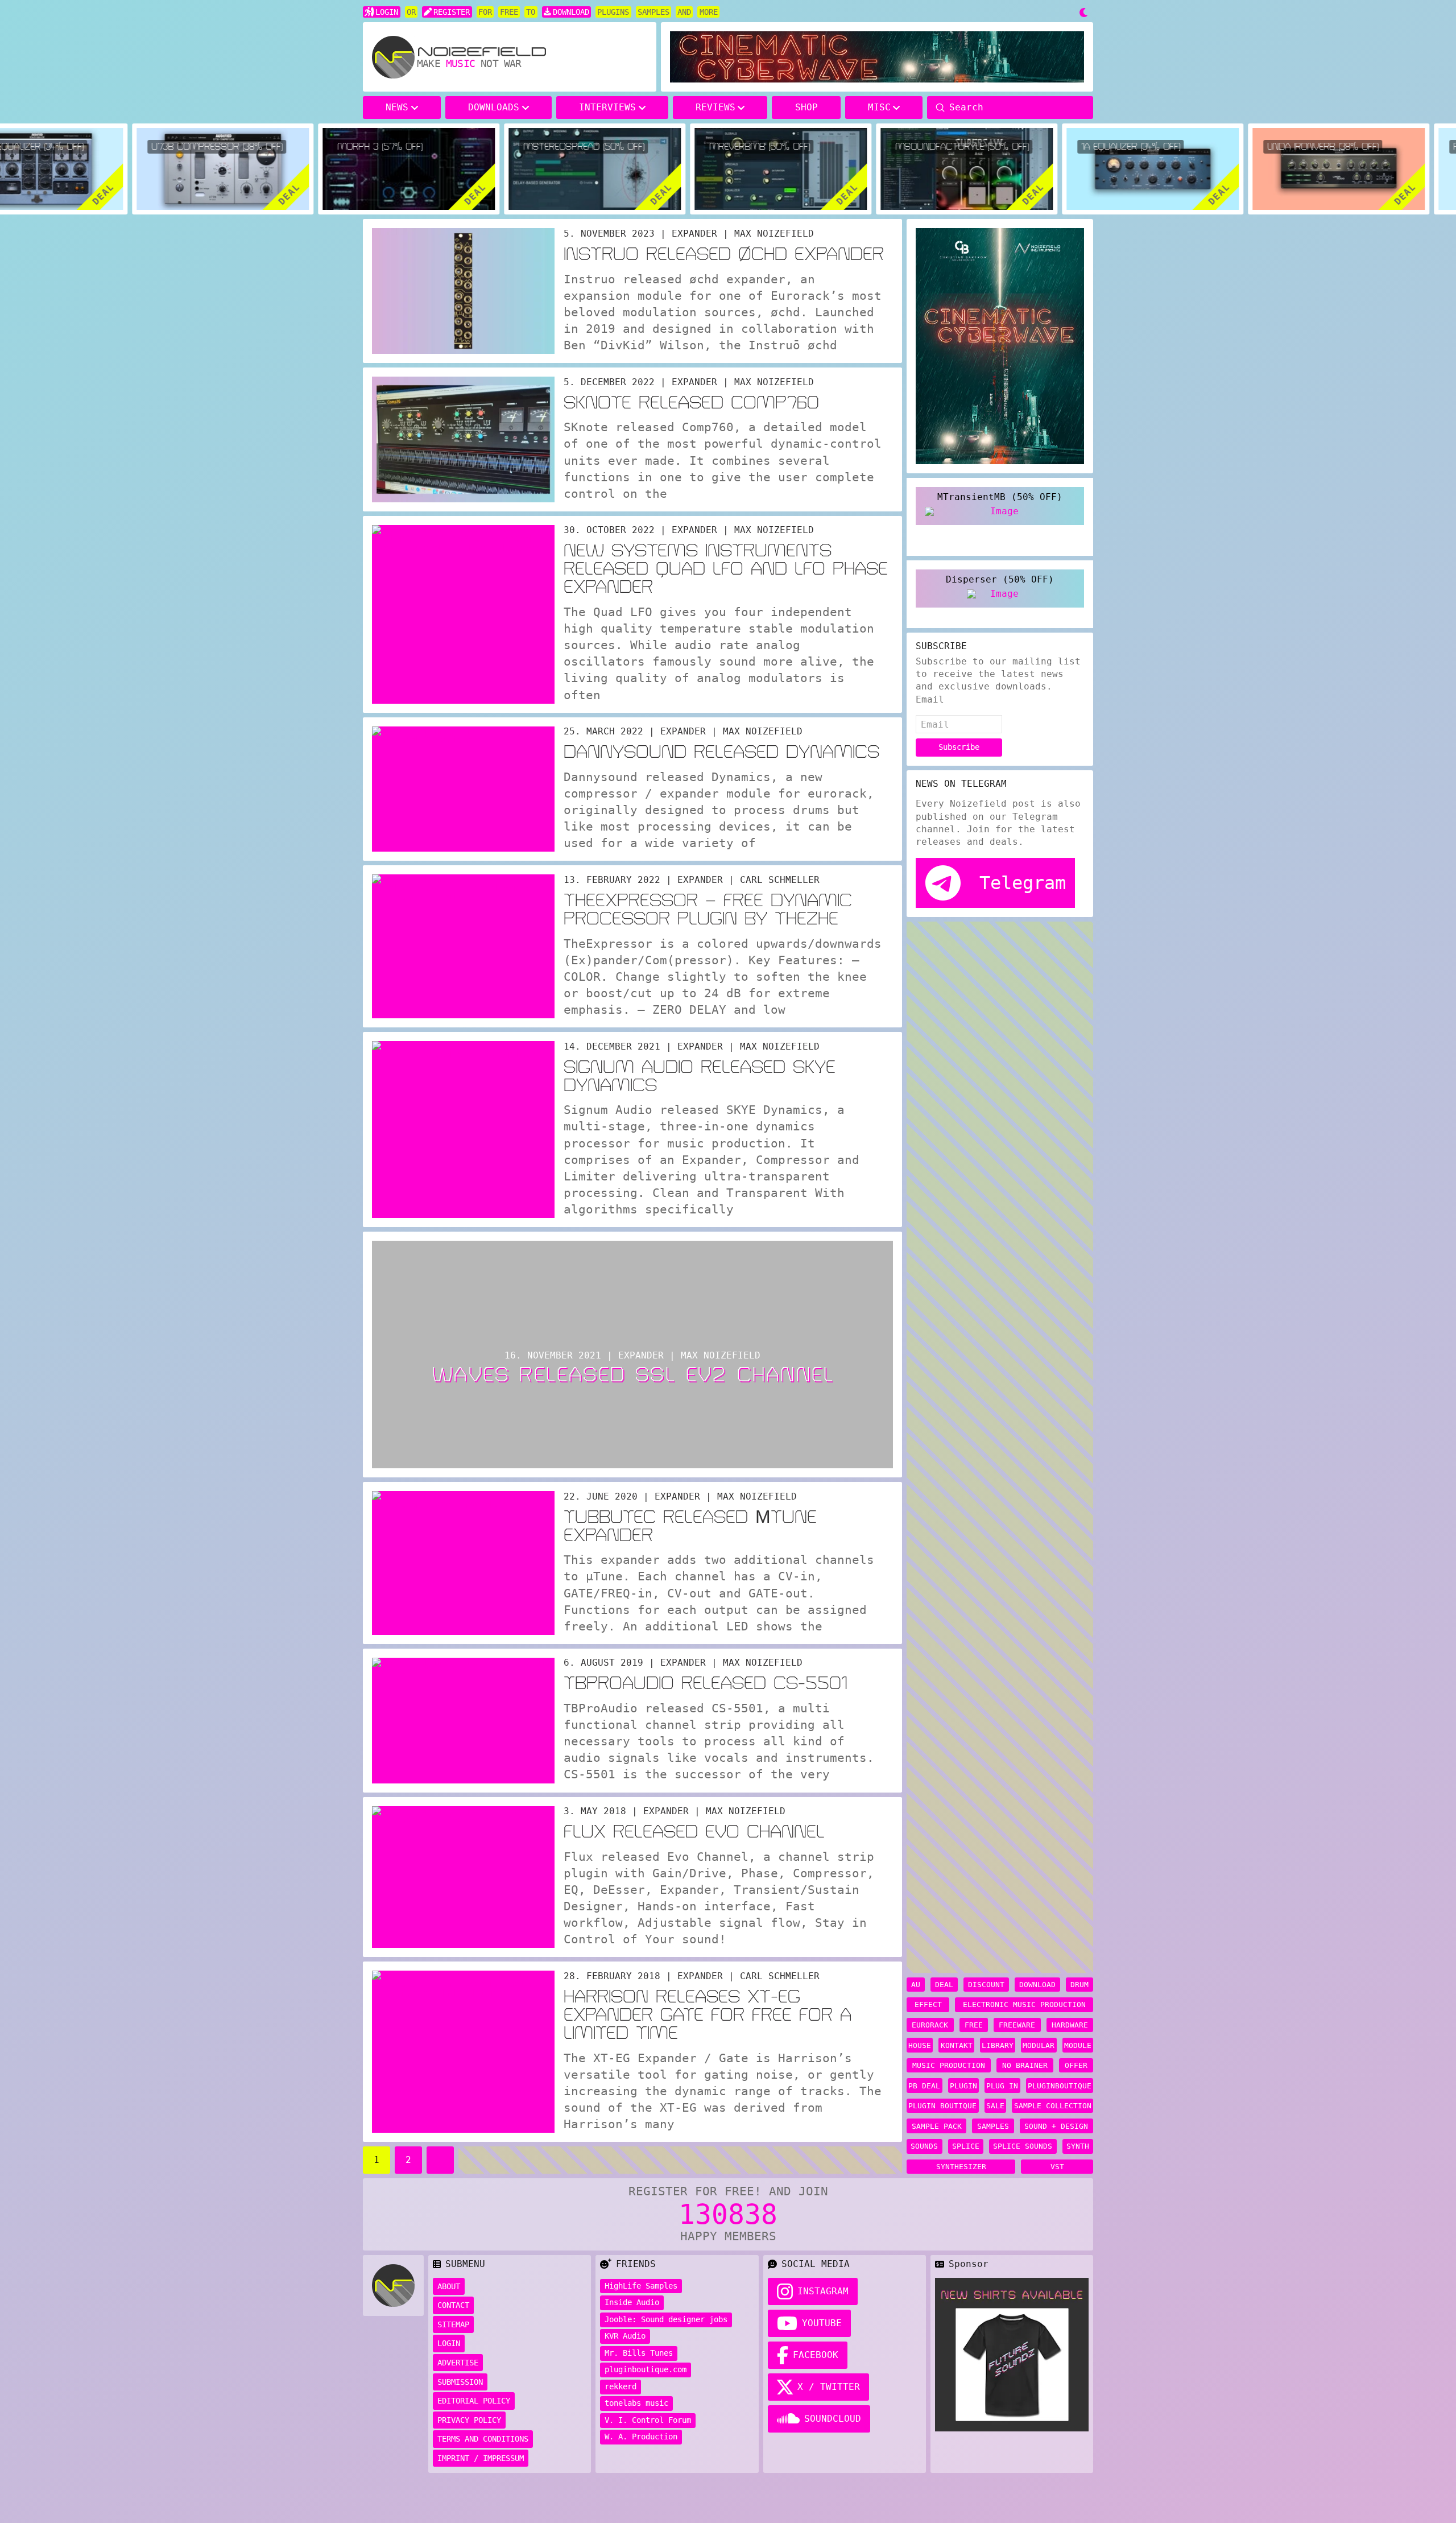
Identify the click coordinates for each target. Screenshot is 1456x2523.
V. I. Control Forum (648, 2420)
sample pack (937, 2126)
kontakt (957, 2045)
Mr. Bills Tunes (639, 2353)
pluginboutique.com (646, 2369)
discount (986, 1985)
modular (1039, 2045)
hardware (1070, 2025)
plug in (1002, 2086)
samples (993, 2126)
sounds (924, 2146)
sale (995, 2106)
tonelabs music (636, 2403)
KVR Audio (625, 2336)
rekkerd (621, 2386)
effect (928, 2004)
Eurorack (930, 2025)
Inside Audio (632, 2302)
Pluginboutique (1060, 2086)
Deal (944, 1985)
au (916, 1985)
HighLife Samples (641, 2286)
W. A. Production (641, 2437)
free (974, 2025)
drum (1079, 1985)
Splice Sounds (1023, 2146)
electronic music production (1024, 2004)
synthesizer (961, 2167)
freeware (1017, 2025)
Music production (949, 2065)
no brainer (1025, 2065)
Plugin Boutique (942, 2106)
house (920, 2045)
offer (1076, 2065)
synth (1078, 2146)
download (1037, 1985)
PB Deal (924, 2086)
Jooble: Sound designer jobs (666, 2319)
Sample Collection (1053, 2106)
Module (1078, 2045)
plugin (963, 2086)
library (998, 2045)
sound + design (1056, 2126)
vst (1057, 2167)
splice (966, 2146)
